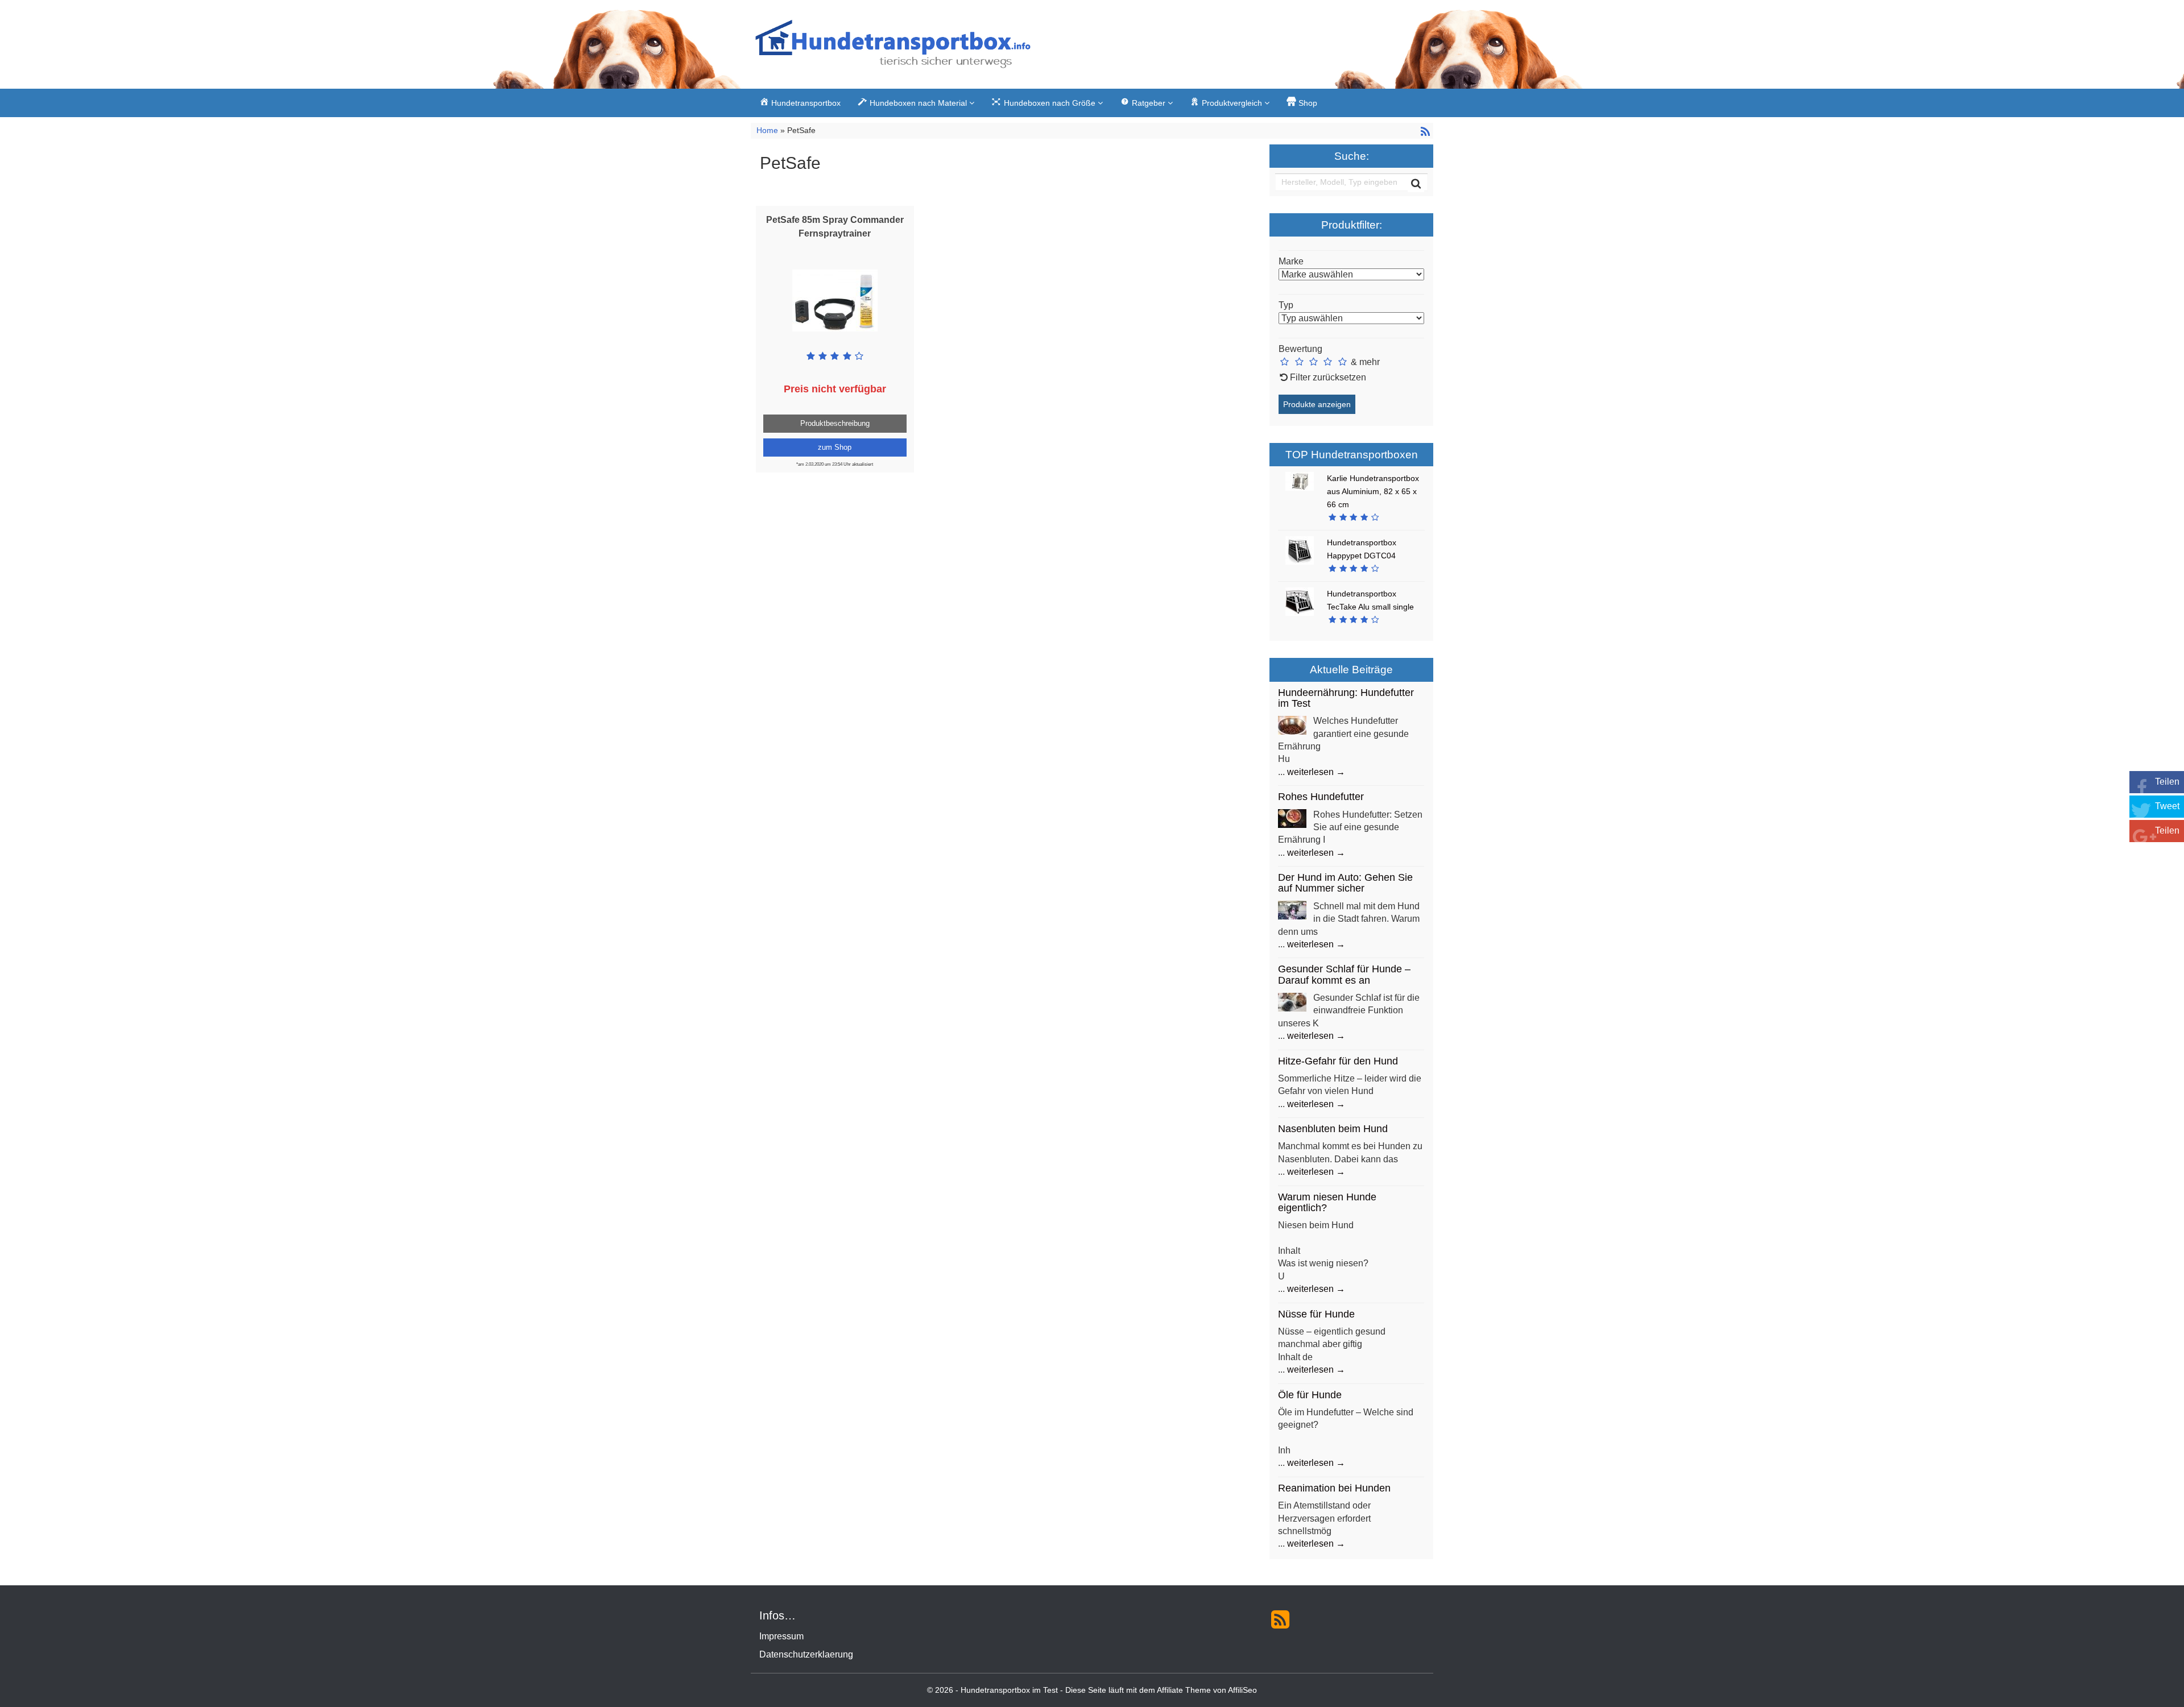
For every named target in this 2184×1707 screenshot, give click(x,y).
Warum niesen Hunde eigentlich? (1327, 1202)
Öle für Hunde (1310, 1395)
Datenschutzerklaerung (806, 1654)
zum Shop (835, 447)
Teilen (2167, 782)
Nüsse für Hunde (1316, 1314)
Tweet (2167, 806)
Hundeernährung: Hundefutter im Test (1346, 698)
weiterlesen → (1316, 772)
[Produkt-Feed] (1280, 1619)
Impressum (781, 1636)
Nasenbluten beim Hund (1333, 1129)
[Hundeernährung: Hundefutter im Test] (1292, 725)
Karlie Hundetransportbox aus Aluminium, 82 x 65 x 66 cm (1373, 491)
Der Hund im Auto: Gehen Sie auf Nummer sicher (1345, 883)
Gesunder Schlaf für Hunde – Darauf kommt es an (1344, 974)
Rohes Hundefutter (1321, 797)
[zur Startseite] (893, 47)
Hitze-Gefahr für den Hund (1338, 1061)
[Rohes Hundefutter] (1292, 818)
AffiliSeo (1242, 1690)
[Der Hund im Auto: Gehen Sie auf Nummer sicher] (1292, 910)
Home (768, 130)
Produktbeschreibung (835, 423)
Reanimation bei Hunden (1334, 1488)
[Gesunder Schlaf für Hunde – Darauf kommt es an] (1292, 1001)
